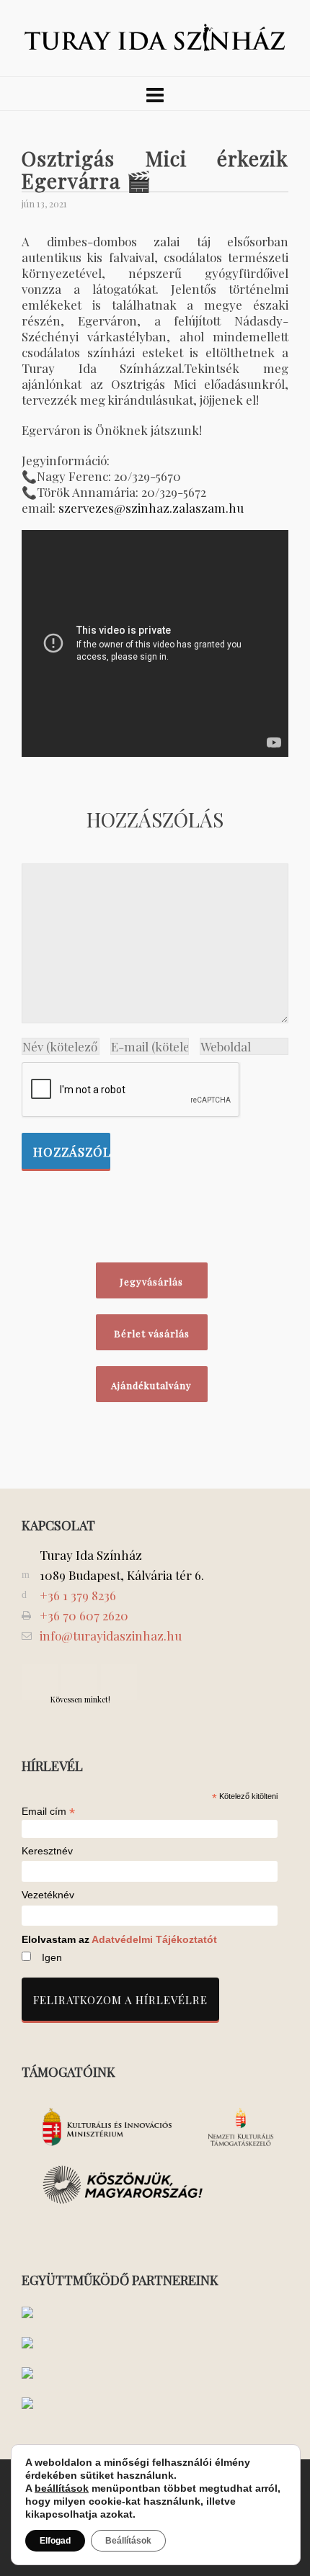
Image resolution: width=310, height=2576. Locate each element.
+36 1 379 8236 (78, 1595)
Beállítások (128, 2541)
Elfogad (55, 2541)
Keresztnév (47, 1851)
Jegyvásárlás (151, 1282)
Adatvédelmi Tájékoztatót (154, 1939)
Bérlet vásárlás (152, 1333)
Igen (52, 1957)
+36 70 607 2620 (84, 1615)
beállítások (62, 2488)
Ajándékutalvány (151, 1385)
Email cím (48, 1811)
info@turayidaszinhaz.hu (111, 1635)
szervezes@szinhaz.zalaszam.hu (151, 508)
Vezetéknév (48, 1895)
